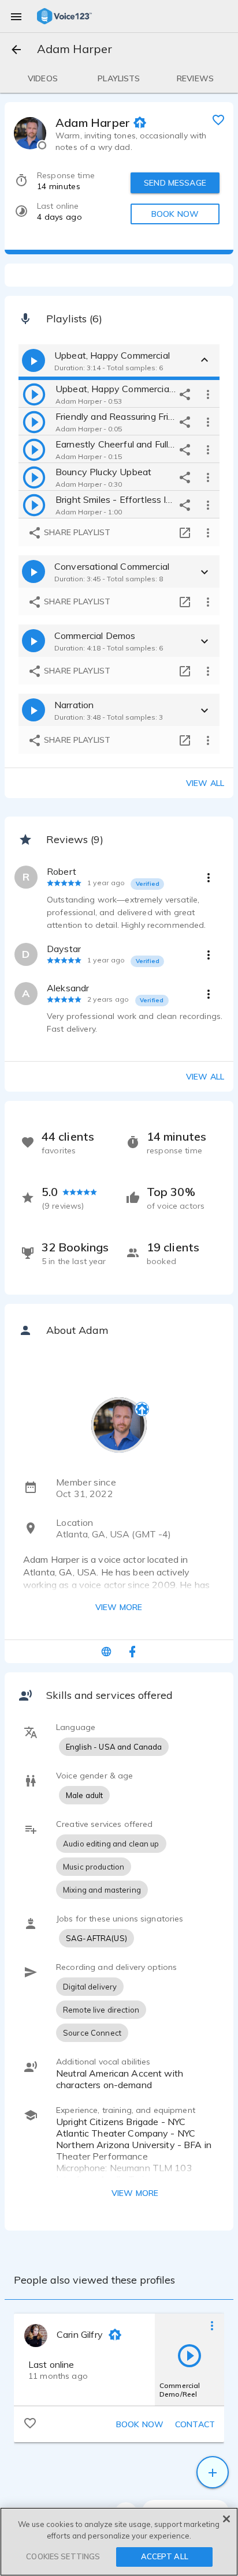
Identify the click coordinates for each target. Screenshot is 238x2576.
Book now (140, 2424)
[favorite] (218, 119)
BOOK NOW (175, 214)
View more (119, 1607)
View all (205, 783)
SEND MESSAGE (175, 183)
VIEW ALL (205, 1077)
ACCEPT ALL (165, 2556)
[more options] (208, 394)
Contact (195, 2424)
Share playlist (76, 532)
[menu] (16, 16)
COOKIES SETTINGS (63, 2556)
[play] (34, 394)
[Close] (226, 2519)
